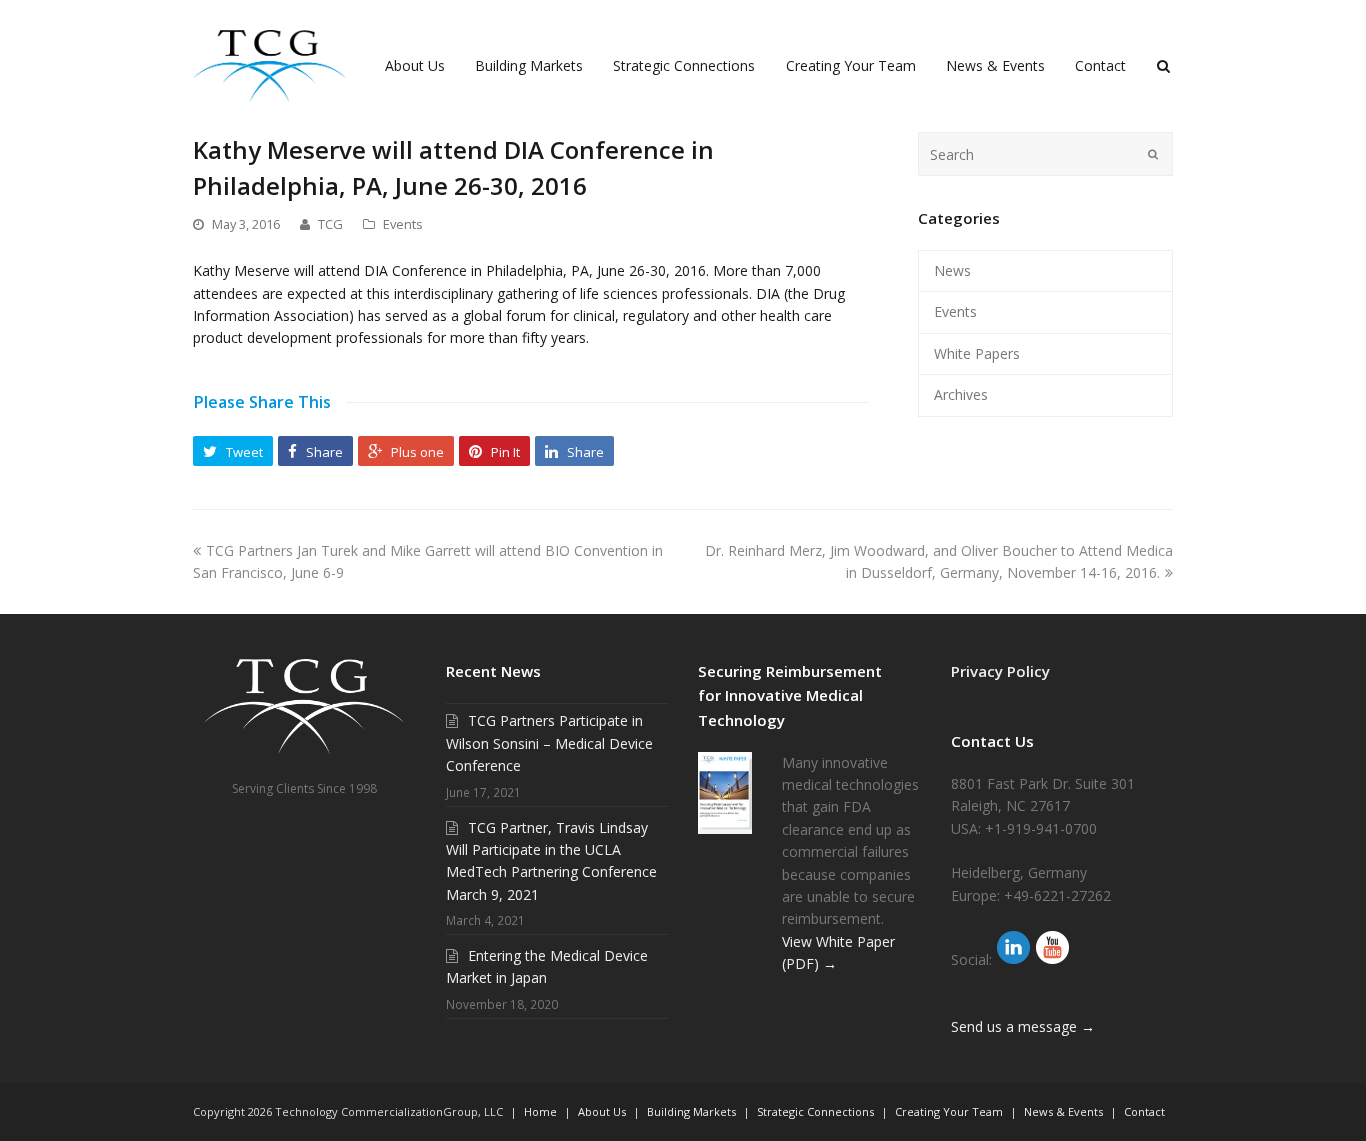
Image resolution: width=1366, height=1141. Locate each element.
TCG (330, 224)
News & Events (1063, 1111)
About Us (602, 1111)
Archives (961, 394)
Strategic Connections (815, 1111)
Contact (1144, 1111)
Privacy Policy (1000, 671)
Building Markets (691, 1111)
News (952, 270)
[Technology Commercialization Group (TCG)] (269, 64)
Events (403, 224)
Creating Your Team (949, 1111)
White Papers (977, 353)
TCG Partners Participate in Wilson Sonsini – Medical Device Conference (549, 743)
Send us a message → (1023, 1026)
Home (540, 1111)
